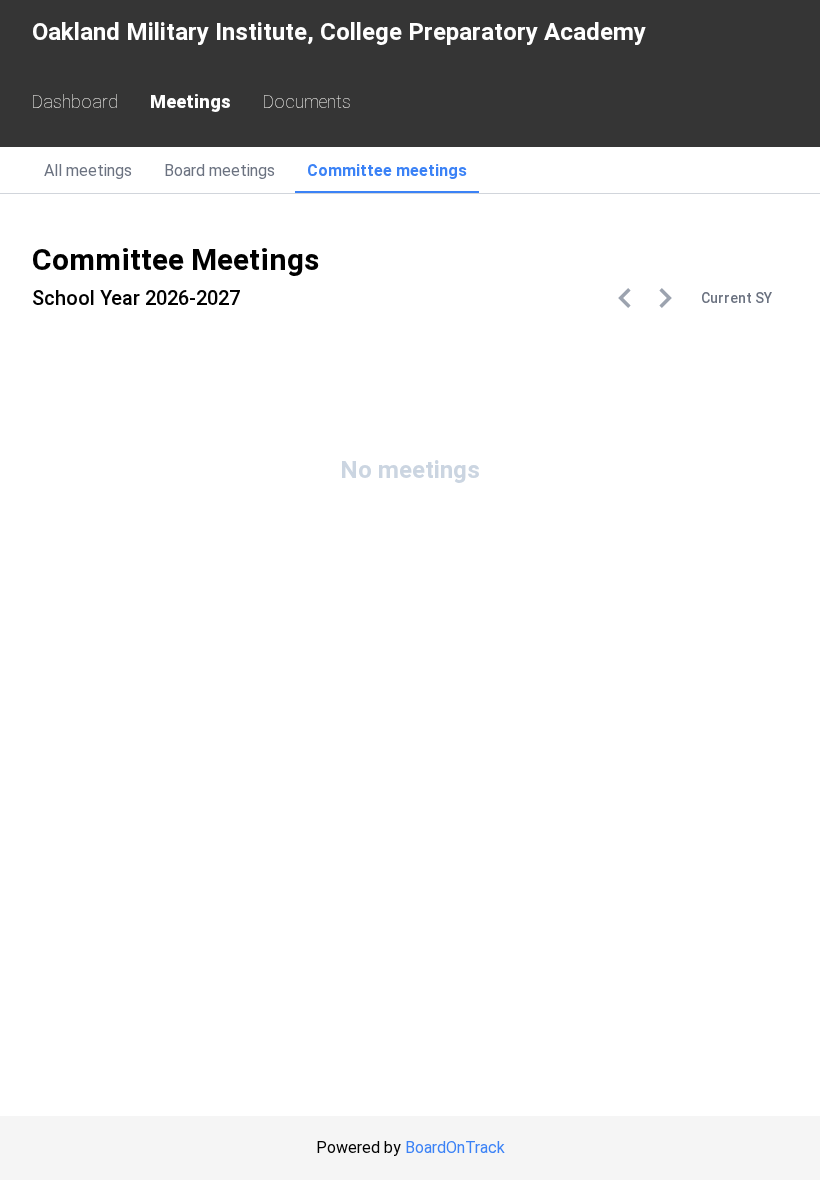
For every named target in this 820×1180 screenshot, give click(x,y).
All (88, 170)
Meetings (190, 101)
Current (736, 298)
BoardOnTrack (455, 1147)
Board (219, 170)
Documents (307, 101)
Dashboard (75, 101)
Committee (387, 170)
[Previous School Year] (625, 298)
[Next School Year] (665, 298)
